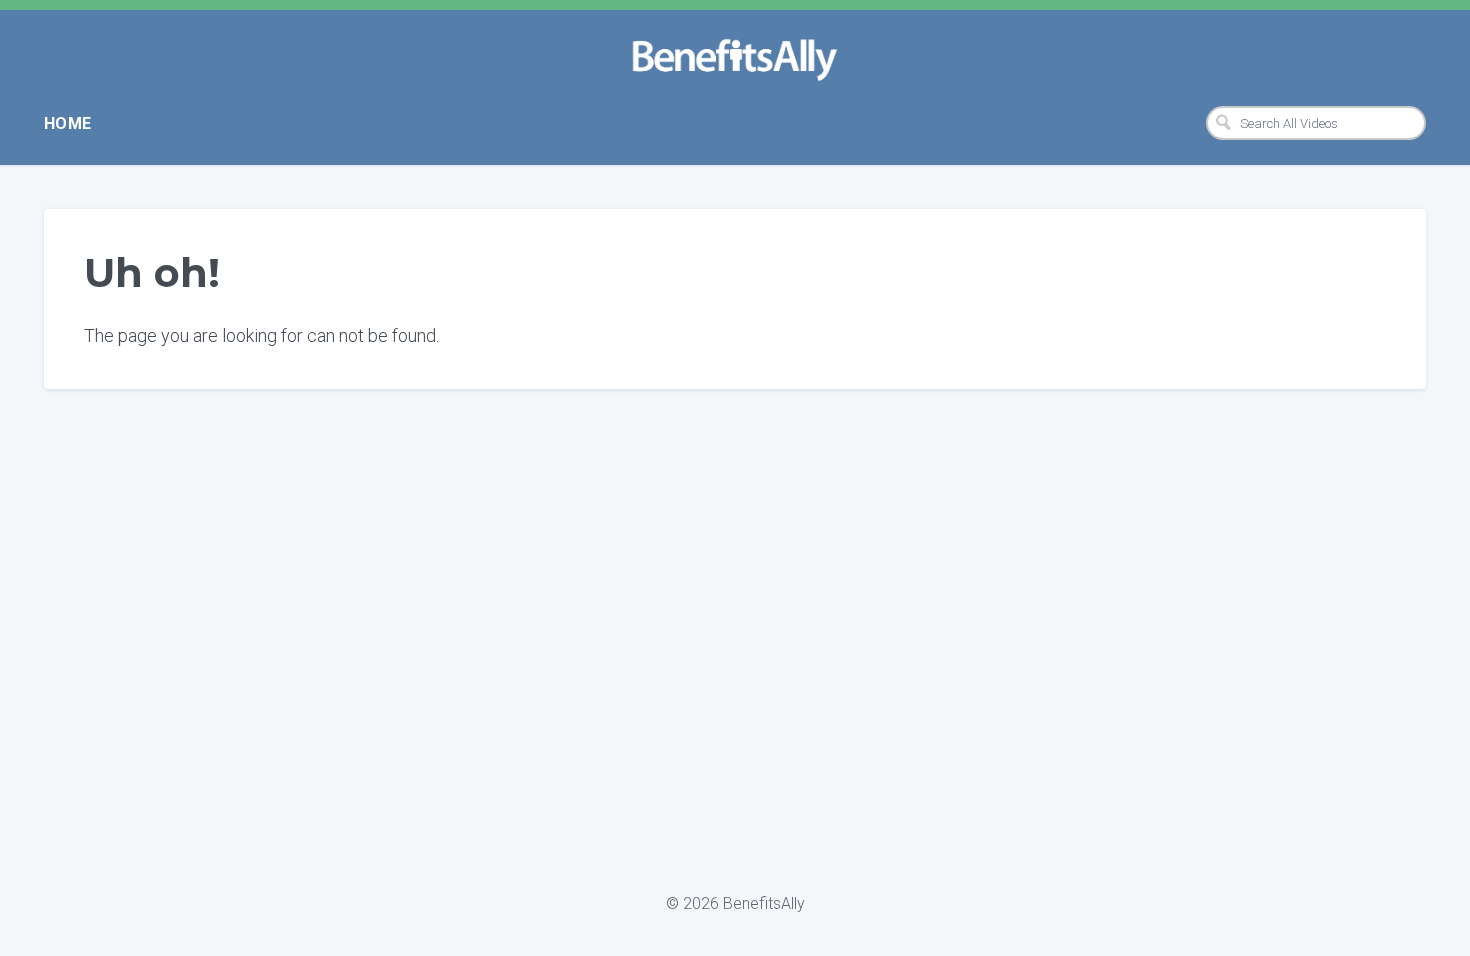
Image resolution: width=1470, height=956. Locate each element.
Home (68, 123)
